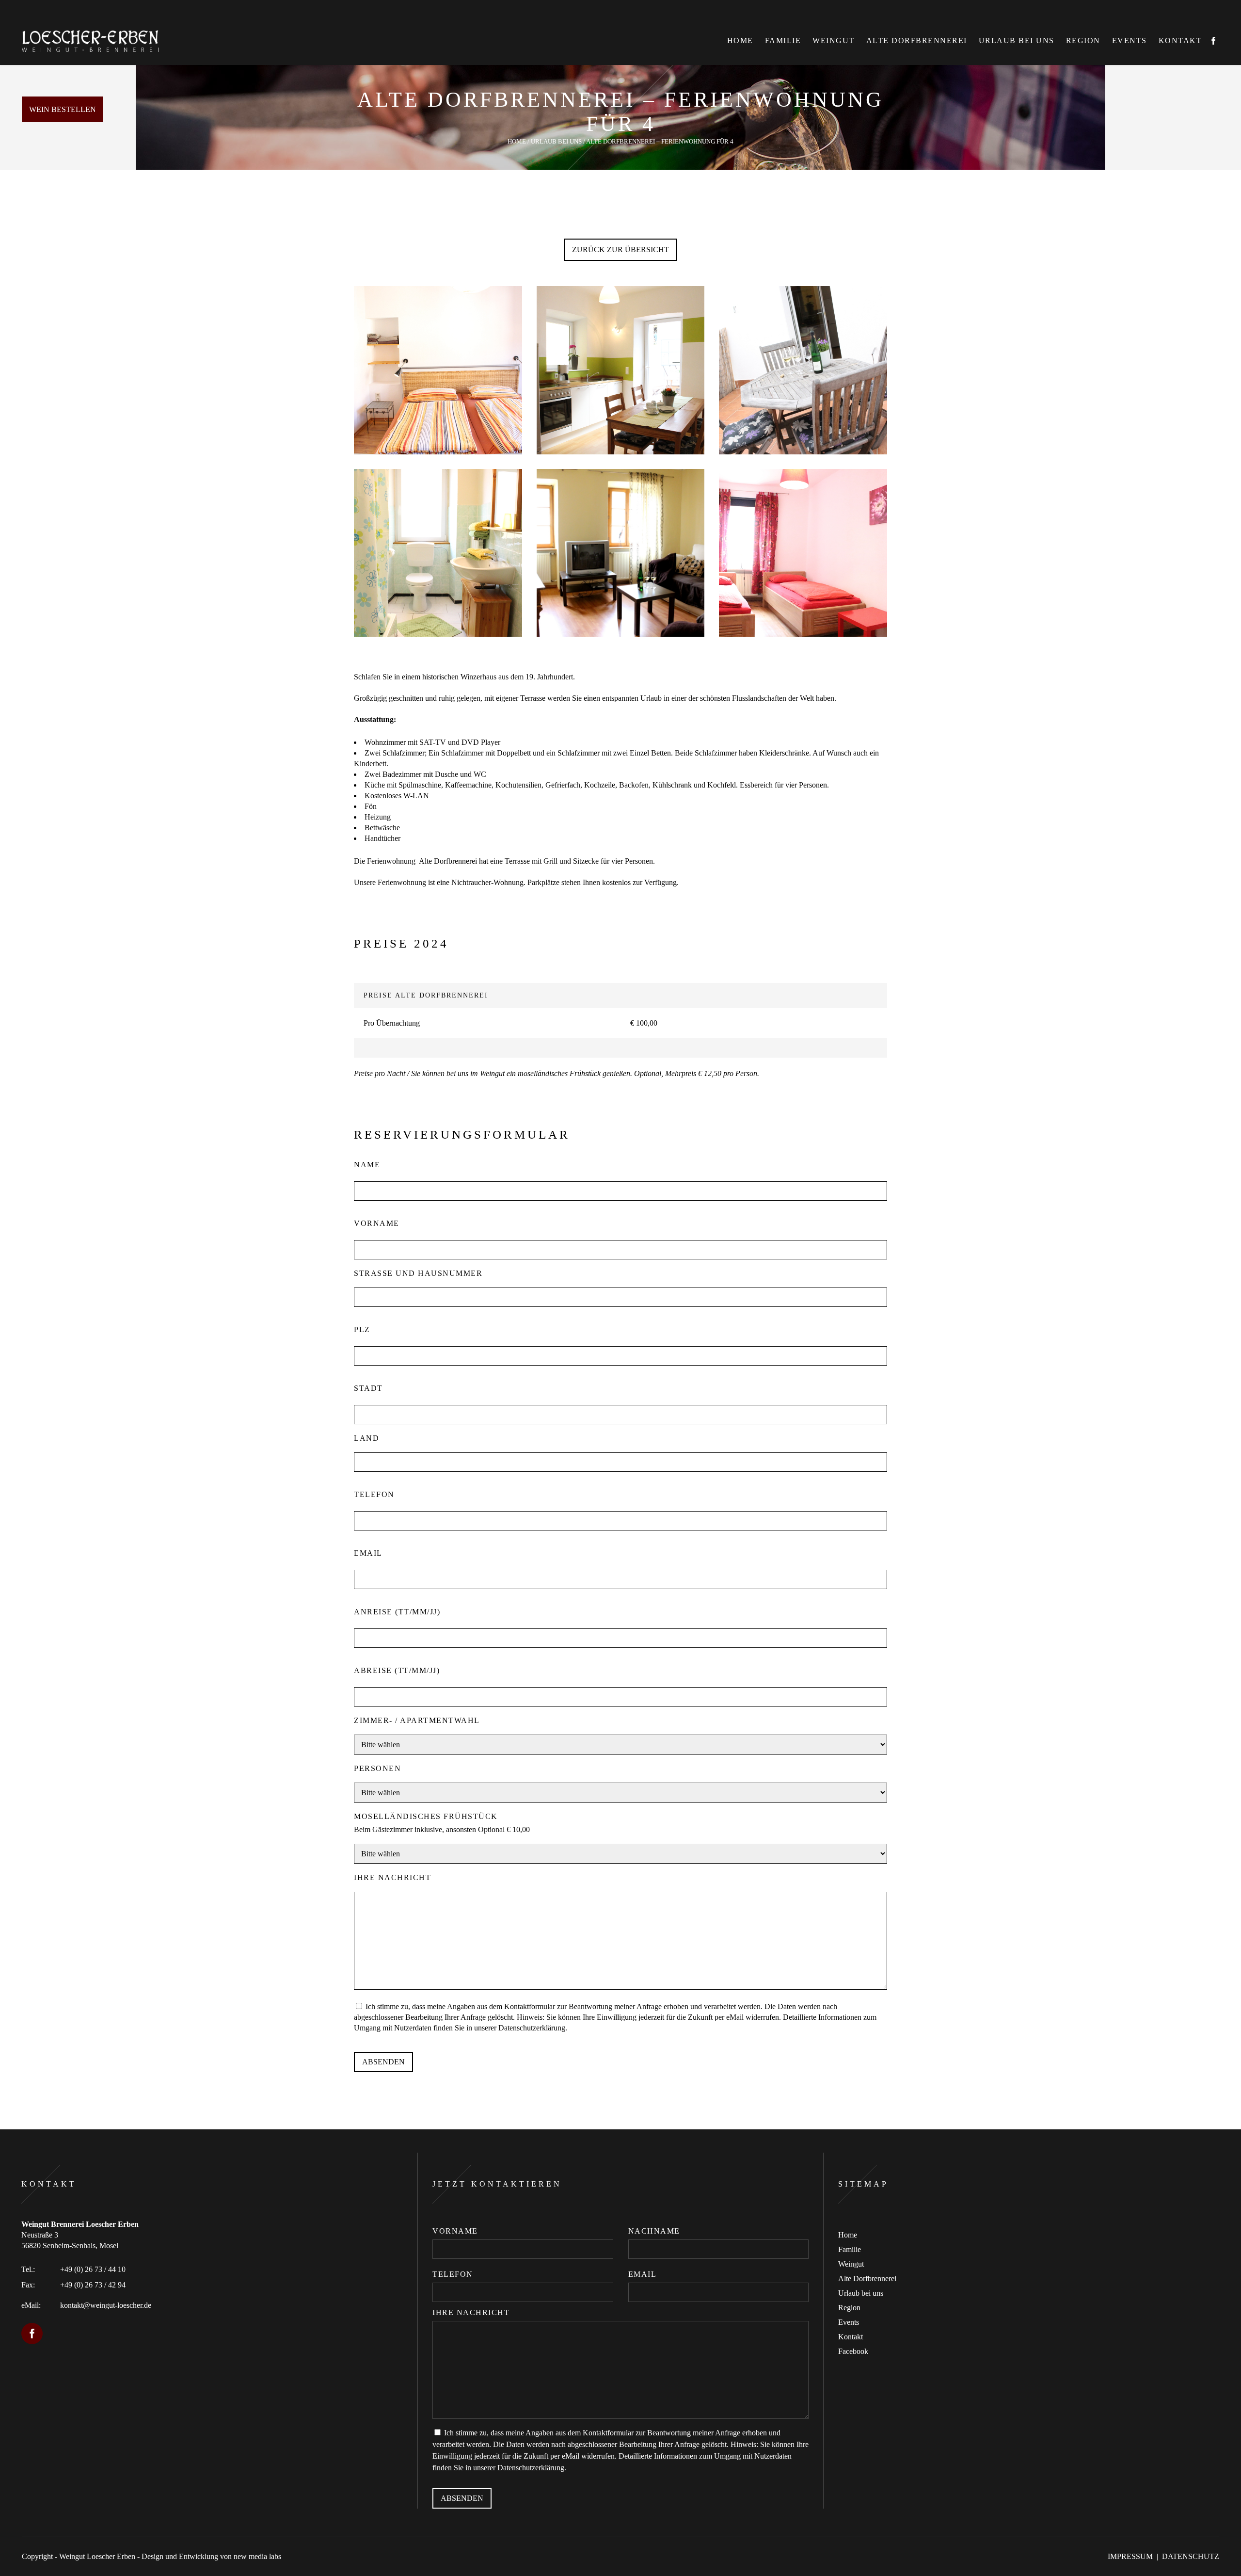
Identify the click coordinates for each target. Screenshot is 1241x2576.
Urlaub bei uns (556, 141)
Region (849, 2308)
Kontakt (851, 2337)
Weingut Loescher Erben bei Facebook (32, 2334)
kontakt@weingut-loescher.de (106, 2305)
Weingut (851, 2264)
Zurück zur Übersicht (620, 250)
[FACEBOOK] (1213, 41)
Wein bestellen (63, 109)
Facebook (853, 2351)
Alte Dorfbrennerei (867, 2278)
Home (517, 141)
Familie (850, 2249)
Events (849, 2322)
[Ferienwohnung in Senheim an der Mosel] (438, 370)
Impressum (1130, 2556)
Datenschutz (1191, 2556)
